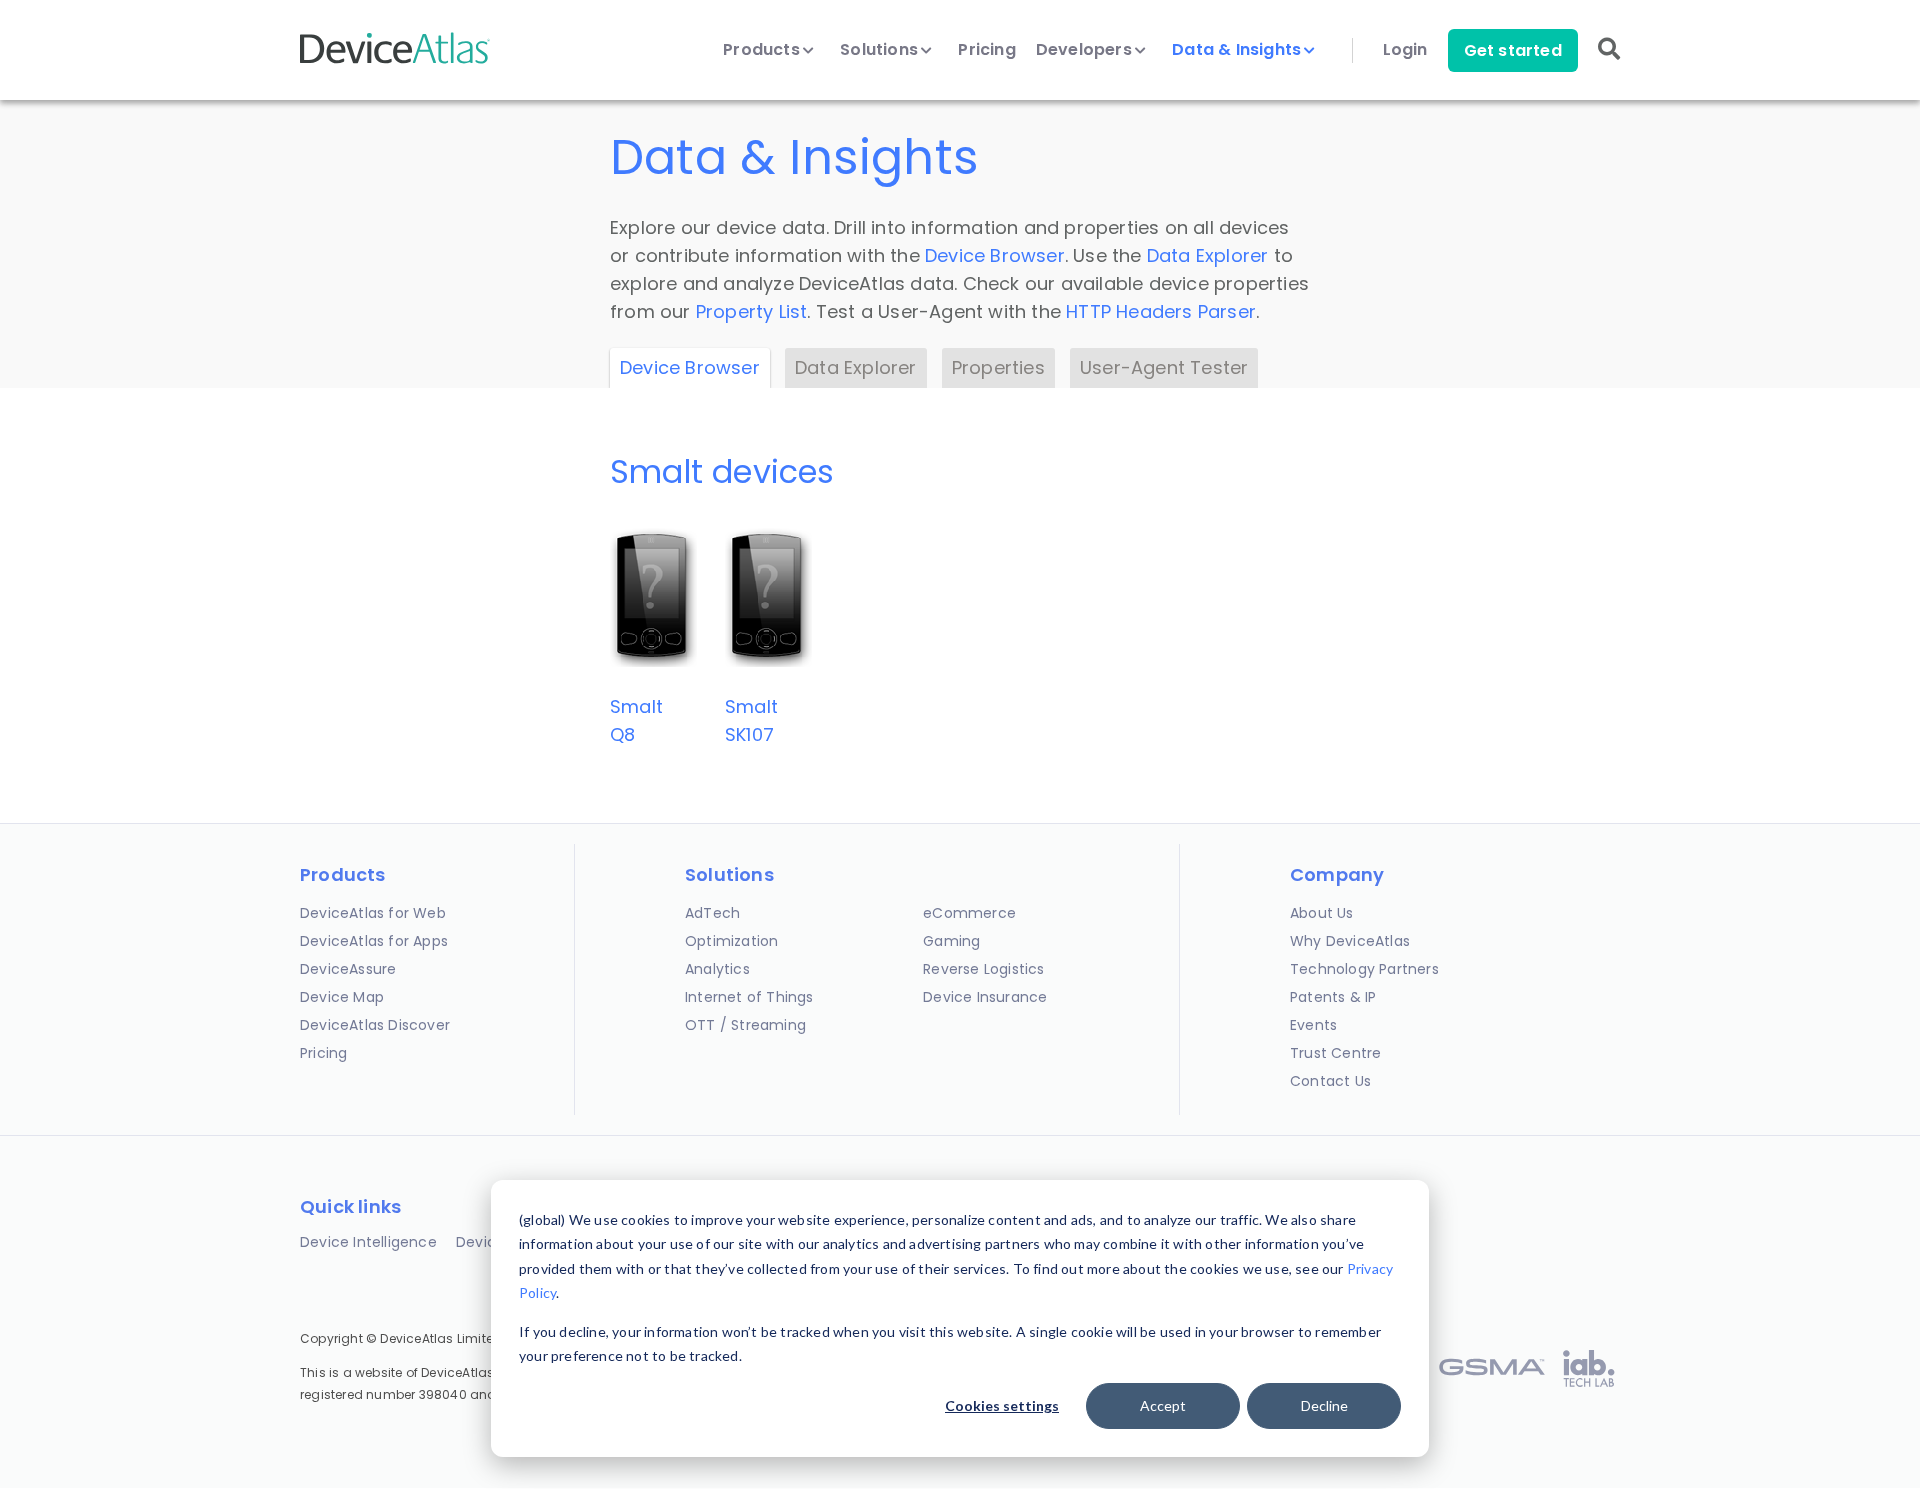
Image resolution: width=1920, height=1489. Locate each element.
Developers (1086, 50)
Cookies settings (1002, 1405)
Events (1313, 1025)
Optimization (731, 941)
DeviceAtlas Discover (375, 1025)
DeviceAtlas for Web (373, 913)
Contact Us (1330, 1081)
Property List (752, 311)
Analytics (717, 969)
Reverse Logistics (983, 969)
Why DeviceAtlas (1350, 941)
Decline (1324, 1405)
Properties (998, 367)
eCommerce (969, 913)
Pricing (986, 50)
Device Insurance (985, 997)
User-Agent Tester (1164, 367)
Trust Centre (1335, 1053)
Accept (1163, 1405)
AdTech (712, 913)
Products (763, 50)
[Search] (1609, 62)
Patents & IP (1333, 997)
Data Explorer (1208, 255)
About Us (1322, 913)
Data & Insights (1238, 50)
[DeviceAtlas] (395, 61)
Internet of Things (749, 997)
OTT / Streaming (745, 1025)
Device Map (342, 997)
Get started (1513, 50)
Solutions (881, 50)
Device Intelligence (368, 1242)
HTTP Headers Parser (1161, 311)
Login (1405, 50)
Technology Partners (1364, 969)
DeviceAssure (348, 969)
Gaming (951, 941)
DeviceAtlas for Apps (374, 941)
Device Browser (995, 255)
